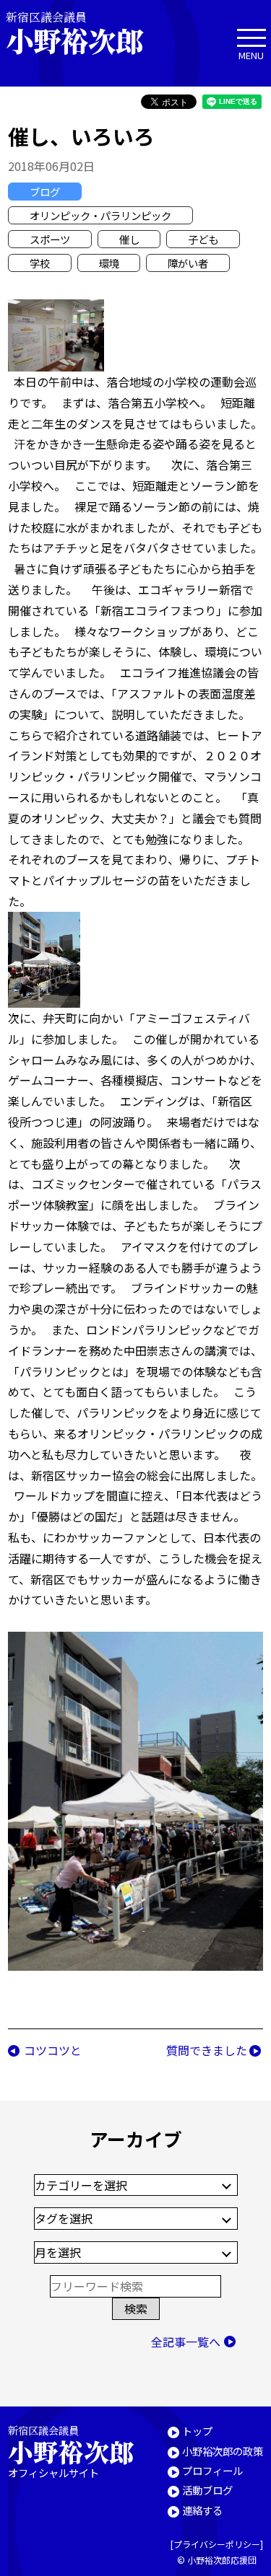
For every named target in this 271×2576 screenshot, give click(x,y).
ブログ (45, 192)
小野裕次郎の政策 (223, 2451)
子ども (203, 239)
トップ (197, 2431)
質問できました (207, 2050)
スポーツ (50, 239)
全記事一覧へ (186, 2342)
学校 (40, 263)
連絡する (202, 2510)
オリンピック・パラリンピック (100, 215)
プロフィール (212, 2470)
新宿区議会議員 (74, 33)
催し (129, 239)
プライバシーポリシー (217, 2544)
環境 (109, 263)
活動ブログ (207, 2490)
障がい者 (188, 263)
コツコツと (53, 2050)
